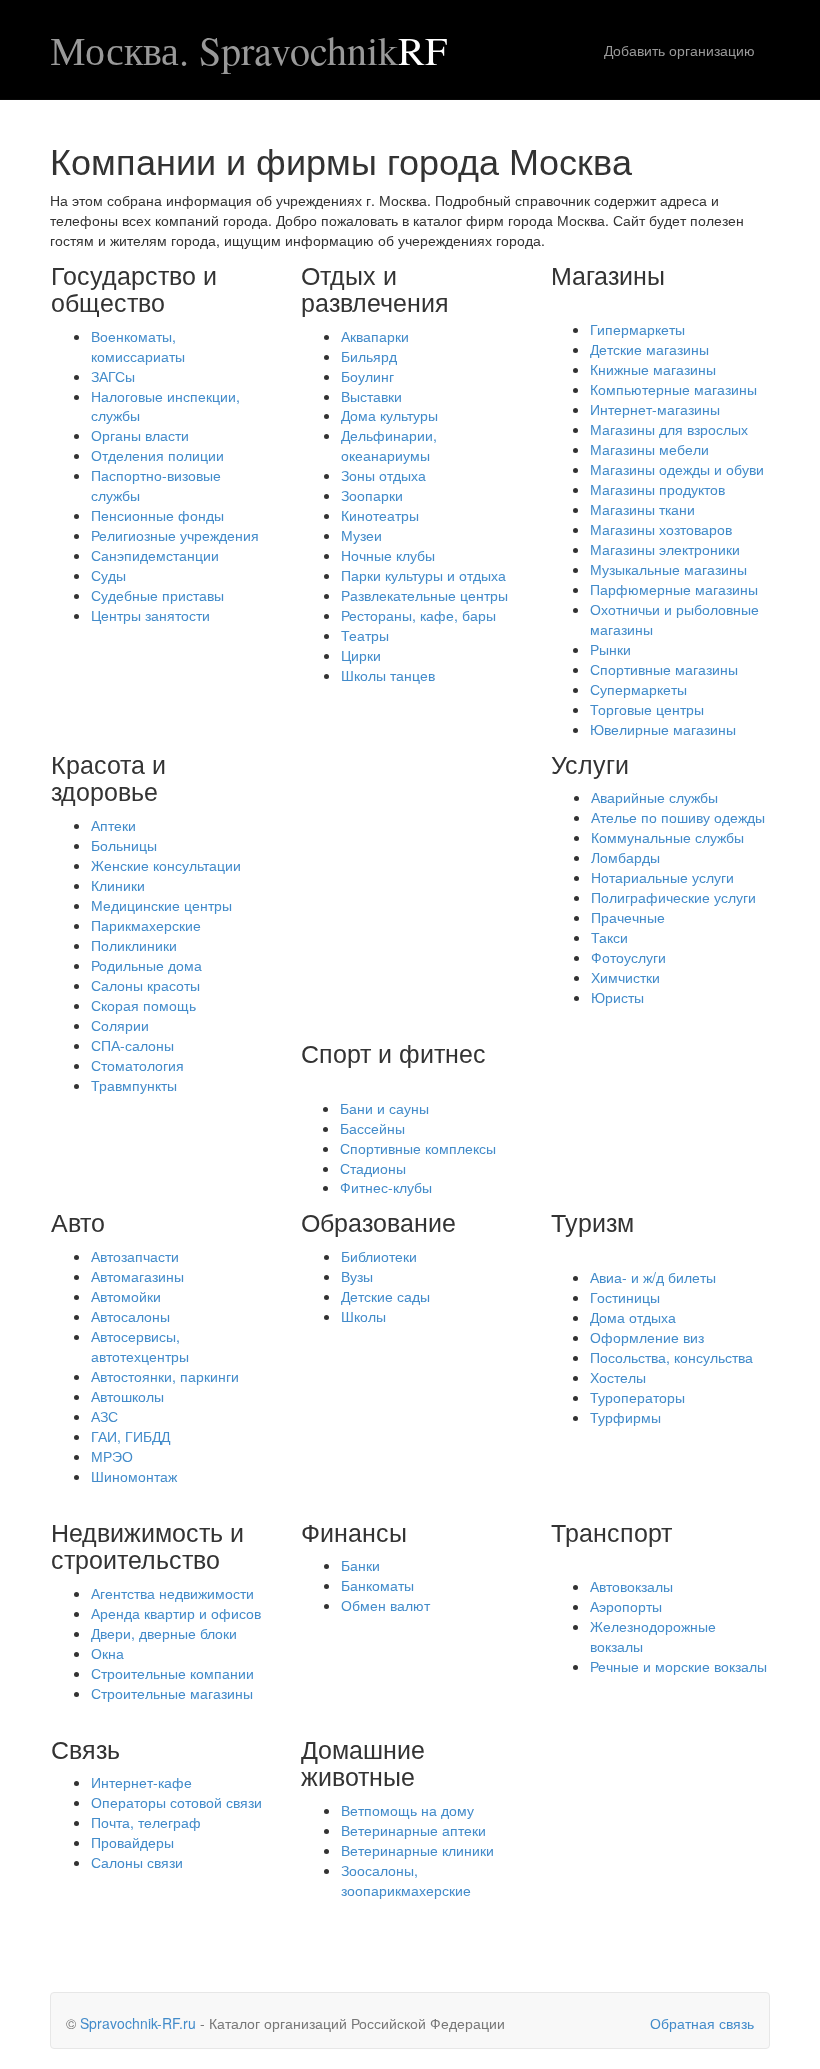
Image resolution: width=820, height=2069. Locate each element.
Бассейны (372, 1128)
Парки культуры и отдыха (423, 575)
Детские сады (385, 1296)
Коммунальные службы (667, 837)
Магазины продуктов (657, 489)
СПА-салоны (132, 1045)
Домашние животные (363, 1762)
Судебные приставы (157, 595)
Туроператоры (637, 1397)
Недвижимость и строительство (147, 1545)
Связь (85, 1748)
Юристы (617, 997)
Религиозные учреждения (175, 535)
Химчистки (625, 977)
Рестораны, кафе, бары (418, 615)
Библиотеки (379, 1256)
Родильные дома (146, 965)
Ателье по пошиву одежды (678, 817)
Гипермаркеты (637, 329)
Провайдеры (132, 1842)
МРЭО (112, 1456)
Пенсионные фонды (157, 515)
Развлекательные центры (424, 595)
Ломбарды (625, 857)
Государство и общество (134, 288)
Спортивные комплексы (418, 1148)
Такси (609, 937)
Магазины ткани (642, 509)
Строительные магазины (172, 1693)
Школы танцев (388, 675)
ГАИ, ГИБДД (130, 1436)
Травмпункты (134, 1085)
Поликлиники (134, 945)
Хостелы (618, 1377)
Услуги (590, 763)
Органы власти (140, 435)
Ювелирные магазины (663, 729)
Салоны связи (137, 1862)
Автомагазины (137, 1276)
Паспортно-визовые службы (156, 485)
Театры (365, 635)
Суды (108, 575)
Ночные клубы (388, 555)
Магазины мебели (649, 449)
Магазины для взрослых (669, 429)
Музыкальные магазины (668, 569)
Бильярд (369, 356)
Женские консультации (166, 865)
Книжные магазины (653, 369)
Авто (78, 1221)
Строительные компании (172, 1673)
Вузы (357, 1276)
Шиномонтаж (134, 1476)
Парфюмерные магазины (674, 589)
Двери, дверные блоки (164, 1633)
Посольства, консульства (671, 1357)
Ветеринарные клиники (417, 1850)
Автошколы (127, 1396)
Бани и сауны (384, 1108)
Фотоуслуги (628, 957)
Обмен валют (385, 1605)
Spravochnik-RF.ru (138, 2023)
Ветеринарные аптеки (413, 1830)
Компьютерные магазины (673, 389)
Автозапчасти (135, 1256)
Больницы (124, 845)
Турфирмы (625, 1417)
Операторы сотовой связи (176, 1802)
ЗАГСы (113, 376)
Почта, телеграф (146, 1822)
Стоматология (137, 1065)
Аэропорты (626, 1606)
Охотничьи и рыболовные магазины (674, 619)
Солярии (120, 1025)
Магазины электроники (665, 549)
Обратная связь (702, 2023)
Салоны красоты (145, 985)
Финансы (354, 1531)
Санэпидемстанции (155, 555)
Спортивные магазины (664, 669)
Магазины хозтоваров (661, 529)
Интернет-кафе (141, 1782)
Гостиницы (625, 1297)
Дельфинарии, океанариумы (389, 445)
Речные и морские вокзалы (678, 1666)
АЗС (104, 1416)
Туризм (592, 1221)
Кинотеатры (380, 515)
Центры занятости (150, 615)
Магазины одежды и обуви (677, 469)
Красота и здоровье (108, 777)
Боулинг (367, 376)
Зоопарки (372, 495)
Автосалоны (130, 1316)
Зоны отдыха (383, 475)
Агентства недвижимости (172, 1593)
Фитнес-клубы (386, 1187)
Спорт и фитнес (393, 1052)
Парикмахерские (146, 925)
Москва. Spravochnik (248, 50)
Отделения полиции (157, 455)
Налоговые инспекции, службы (165, 406)
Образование (378, 1221)
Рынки (610, 649)
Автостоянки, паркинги (165, 1376)
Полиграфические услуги (673, 897)
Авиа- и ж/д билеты (653, 1277)
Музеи (361, 535)
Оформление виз (647, 1337)
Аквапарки (375, 336)
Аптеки (113, 825)
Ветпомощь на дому (407, 1810)
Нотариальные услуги (662, 877)
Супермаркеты (638, 689)
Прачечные (628, 917)
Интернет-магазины (655, 409)
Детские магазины (649, 349)
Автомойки (126, 1296)
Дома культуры (389, 415)
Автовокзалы (631, 1586)
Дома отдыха (633, 1317)
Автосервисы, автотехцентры (140, 1346)
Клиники (118, 885)
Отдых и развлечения (375, 288)
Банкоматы (377, 1585)
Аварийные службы (654, 797)
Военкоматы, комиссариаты (138, 346)
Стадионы (373, 1168)
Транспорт (611, 1531)
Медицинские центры (161, 905)
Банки (360, 1565)
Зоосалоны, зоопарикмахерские (406, 1880)
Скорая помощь (143, 1005)
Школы (363, 1316)
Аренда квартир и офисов (176, 1613)
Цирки (361, 655)
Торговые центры (647, 709)
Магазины (608, 274)
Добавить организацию (679, 50)
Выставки (371, 396)
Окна (107, 1653)
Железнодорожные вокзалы (653, 1636)
